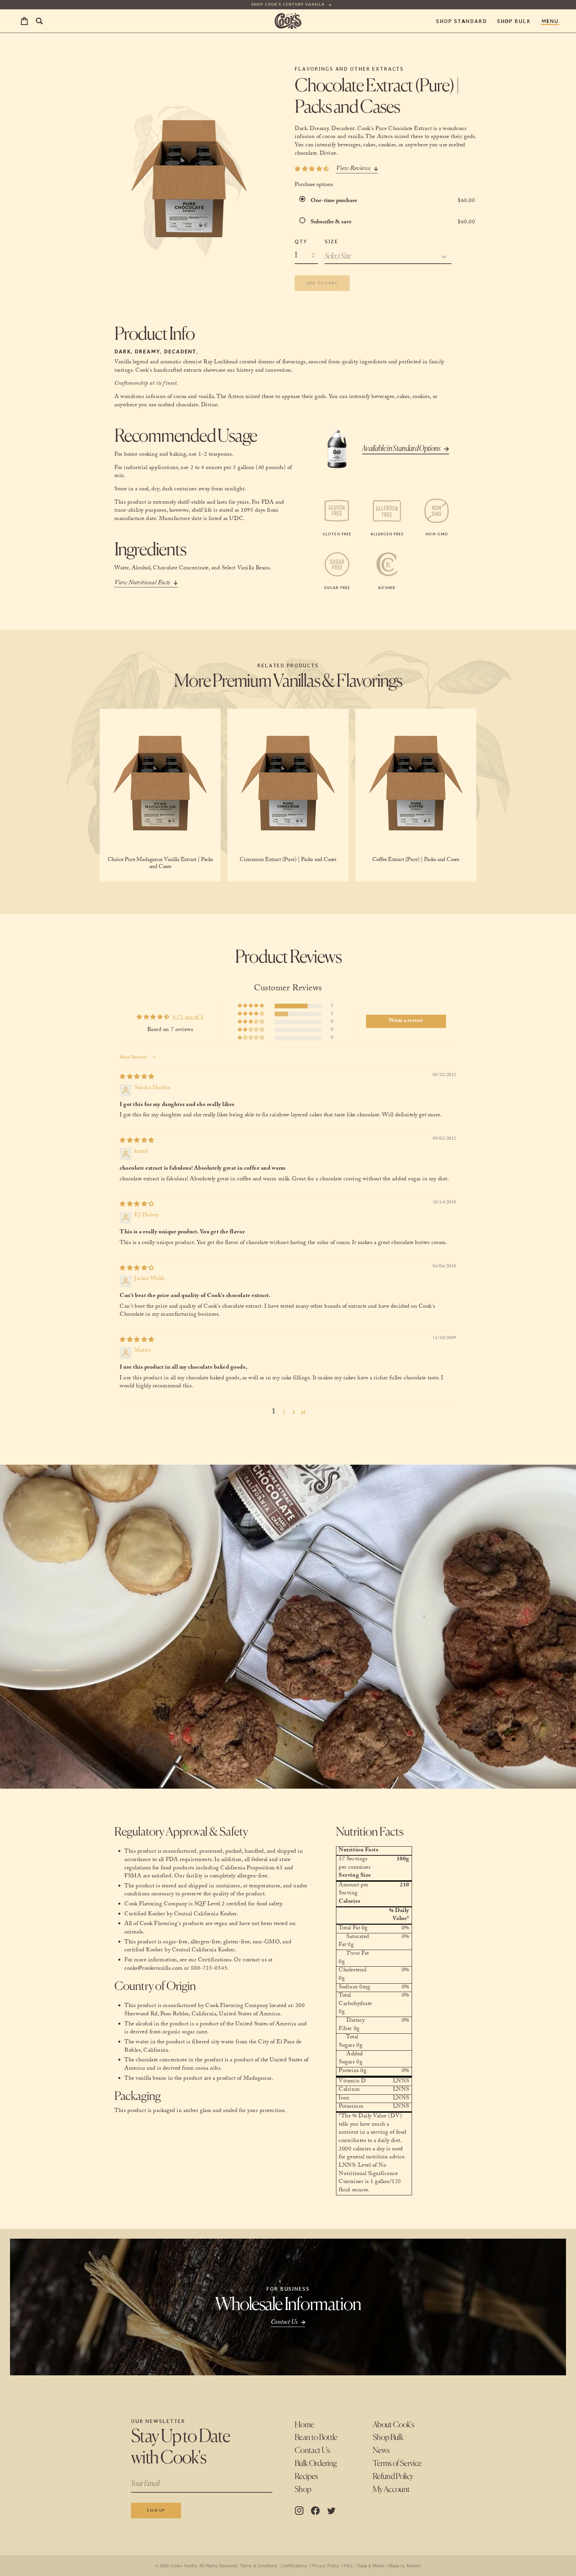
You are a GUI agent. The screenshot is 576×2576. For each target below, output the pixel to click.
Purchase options (314, 185)
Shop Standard (461, 21)
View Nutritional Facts (142, 584)
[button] (251, 1006)
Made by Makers (405, 2565)
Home (304, 2425)
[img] (137, 1077)
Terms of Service (397, 2464)
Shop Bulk (514, 21)
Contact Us (312, 2451)
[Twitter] (331, 2511)
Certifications (294, 2565)
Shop (303, 2490)
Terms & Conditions (259, 2565)
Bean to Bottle (316, 2438)
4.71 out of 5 (188, 1018)
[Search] (39, 21)
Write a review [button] (406, 1021)
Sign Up (156, 2510)
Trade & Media (370, 2565)
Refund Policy (393, 2477)
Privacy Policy (325, 2565)
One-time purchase (334, 201)
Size (331, 241)
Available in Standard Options (401, 449)
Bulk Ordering (316, 2464)
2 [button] (284, 1412)
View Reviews (353, 169)
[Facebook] (315, 2511)
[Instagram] (299, 2511)
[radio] (304, 201)
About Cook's (393, 2425)
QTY (301, 241)
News (381, 2451)
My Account (391, 2490)
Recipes (306, 2477)
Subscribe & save (332, 222)
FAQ (348, 2565)
